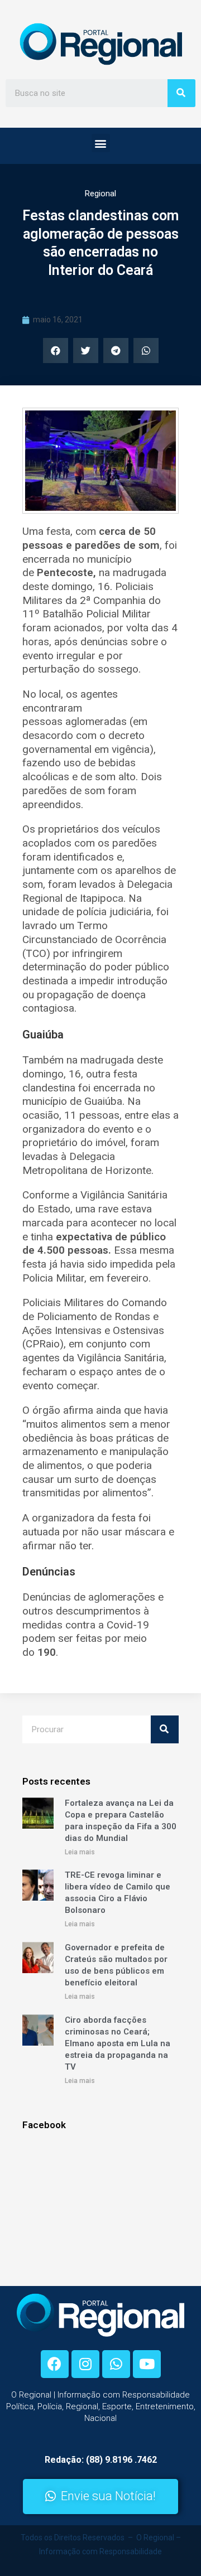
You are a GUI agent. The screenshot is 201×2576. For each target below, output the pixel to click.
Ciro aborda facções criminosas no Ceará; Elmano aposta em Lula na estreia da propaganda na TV (118, 2043)
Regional (100, 194)
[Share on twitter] (86, 351)
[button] (101, 143)
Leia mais (80, 1852)
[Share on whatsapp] (146, 351)
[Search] (181, 93)
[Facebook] (55, 2364)
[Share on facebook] (56, 351)
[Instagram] (85, 2364)
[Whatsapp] (116, 2364)
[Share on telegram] (116, 351)
